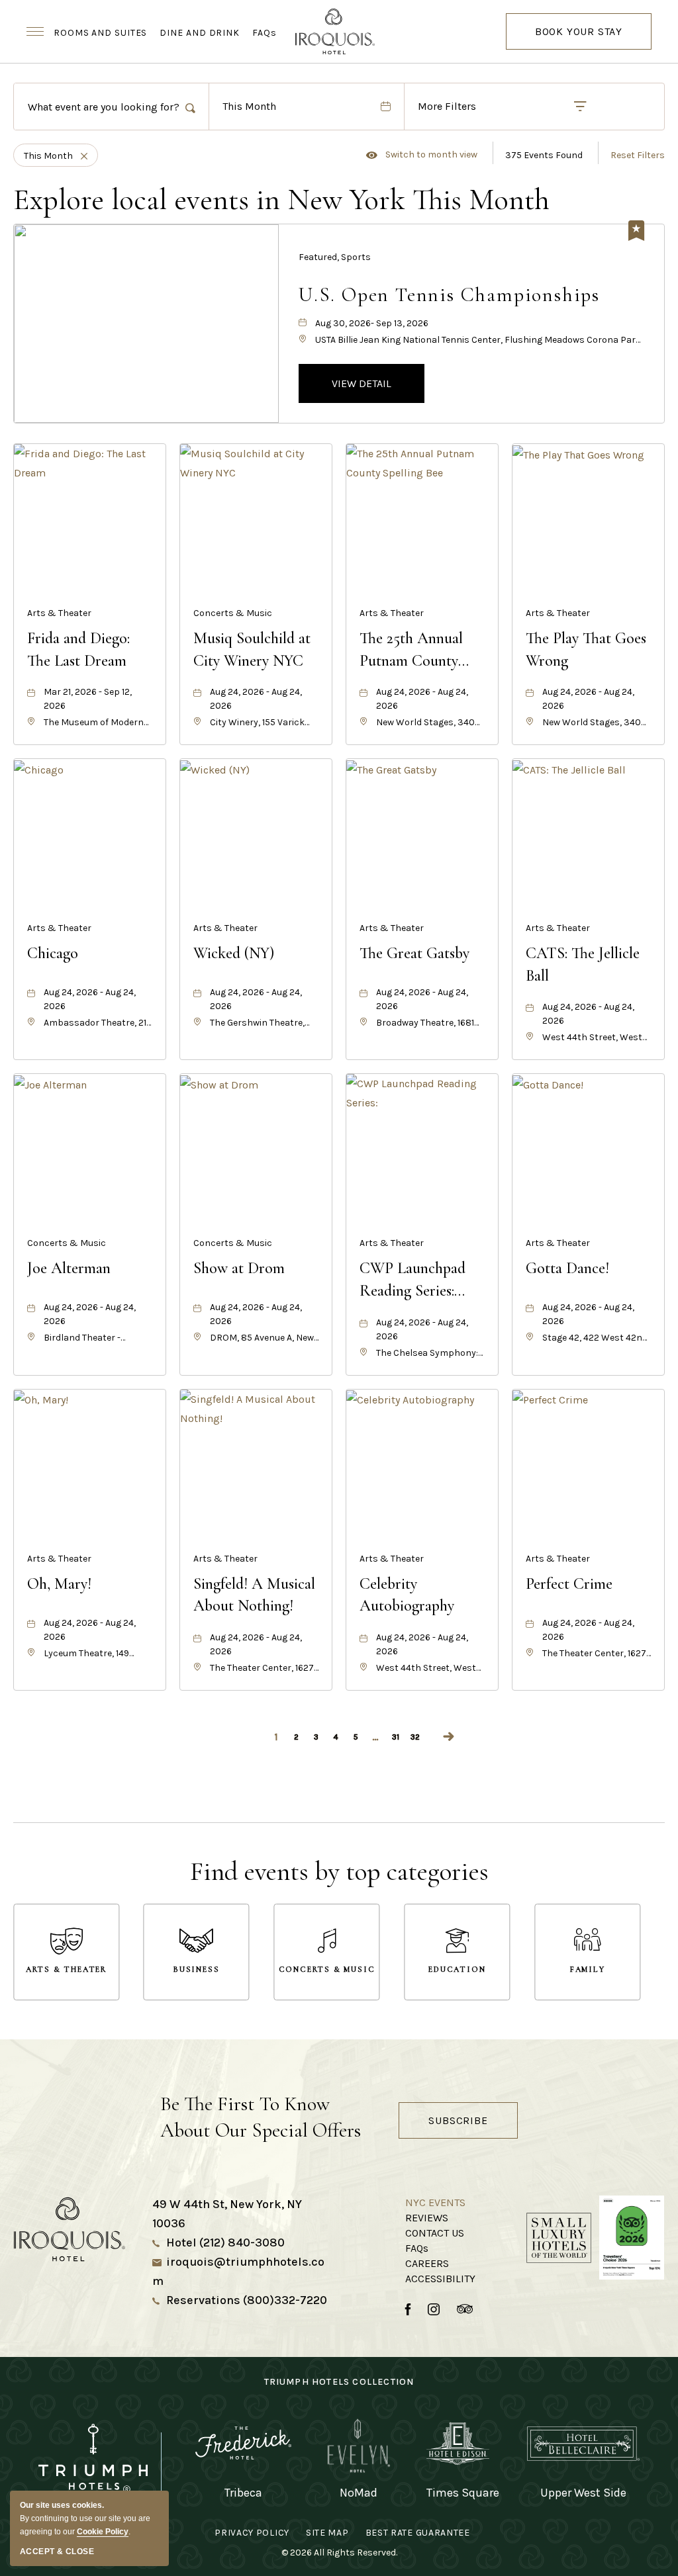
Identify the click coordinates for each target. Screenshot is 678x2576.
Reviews (427, 2218)
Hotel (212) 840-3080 (225, 2243)
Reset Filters (638, 155)
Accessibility (440, 2279)
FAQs (265, 33)
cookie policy (103, 2532)
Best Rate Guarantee (418, 2533)
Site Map (327, 2533)
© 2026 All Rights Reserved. (339, 2553)
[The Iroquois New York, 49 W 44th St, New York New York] (339, 31)
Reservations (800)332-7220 (247, 2300)
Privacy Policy (252, 2533)
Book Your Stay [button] (579, 37)
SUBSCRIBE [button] (458, 2120)
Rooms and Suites (100, 33)
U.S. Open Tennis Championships (449, 295)
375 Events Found (544, 155)
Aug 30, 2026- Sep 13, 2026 (372, 323)
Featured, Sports (335, 257)
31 (396, 1737)
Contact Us (435, 2233)
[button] (362, 383)
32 (415, 1737)
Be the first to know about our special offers (261, 2117)
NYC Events (435, 2202)
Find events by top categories (339, 1872)
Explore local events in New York (281, 200)
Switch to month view (422, 155)
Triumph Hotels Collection (339, 2382)
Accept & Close (57, 2552)
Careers (427, 2263)
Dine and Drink (200, 33)
